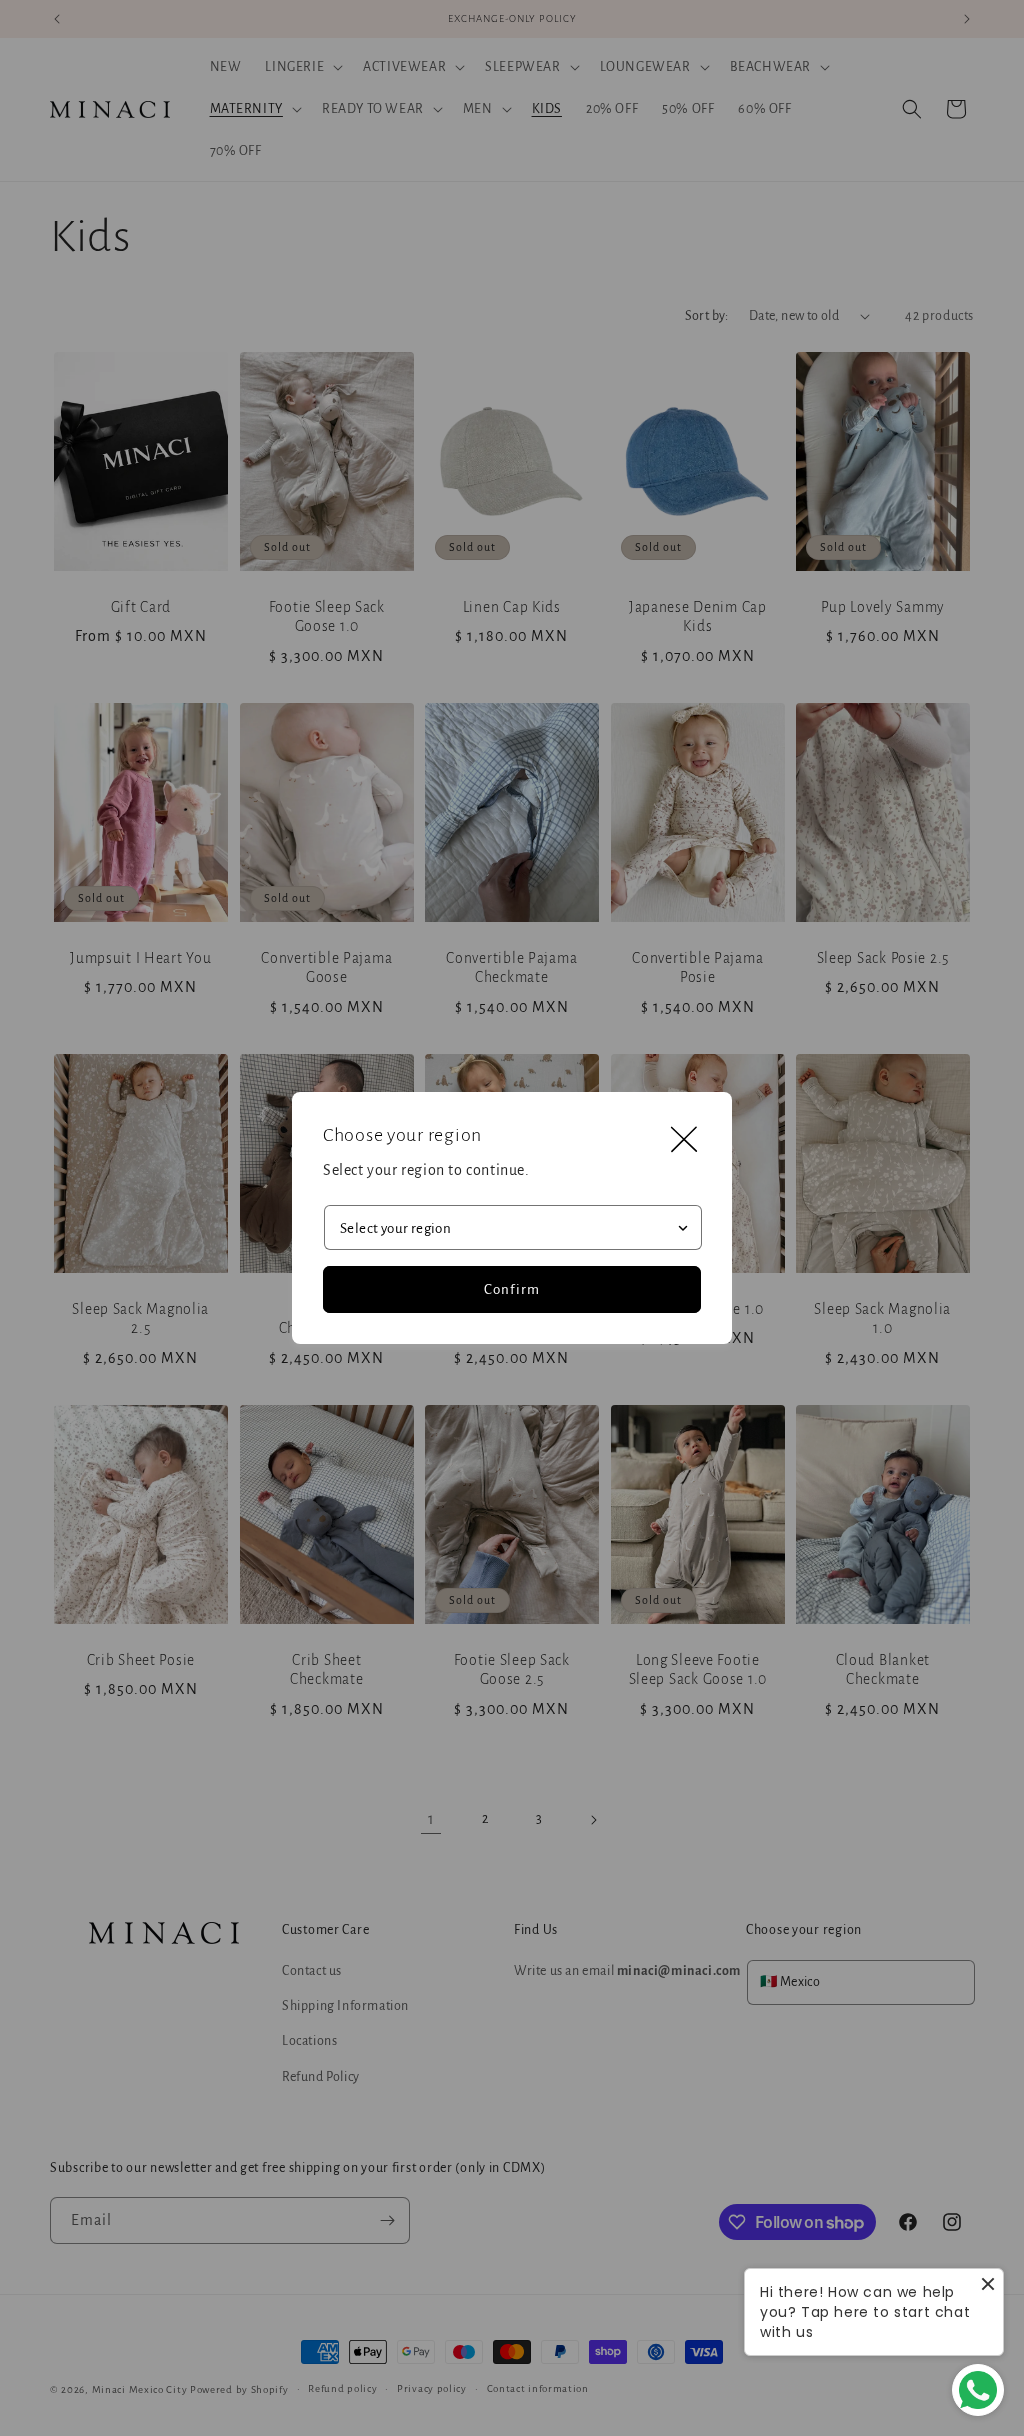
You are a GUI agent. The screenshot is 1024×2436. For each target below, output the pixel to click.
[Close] (684, 1140)
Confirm (512, 1289)
